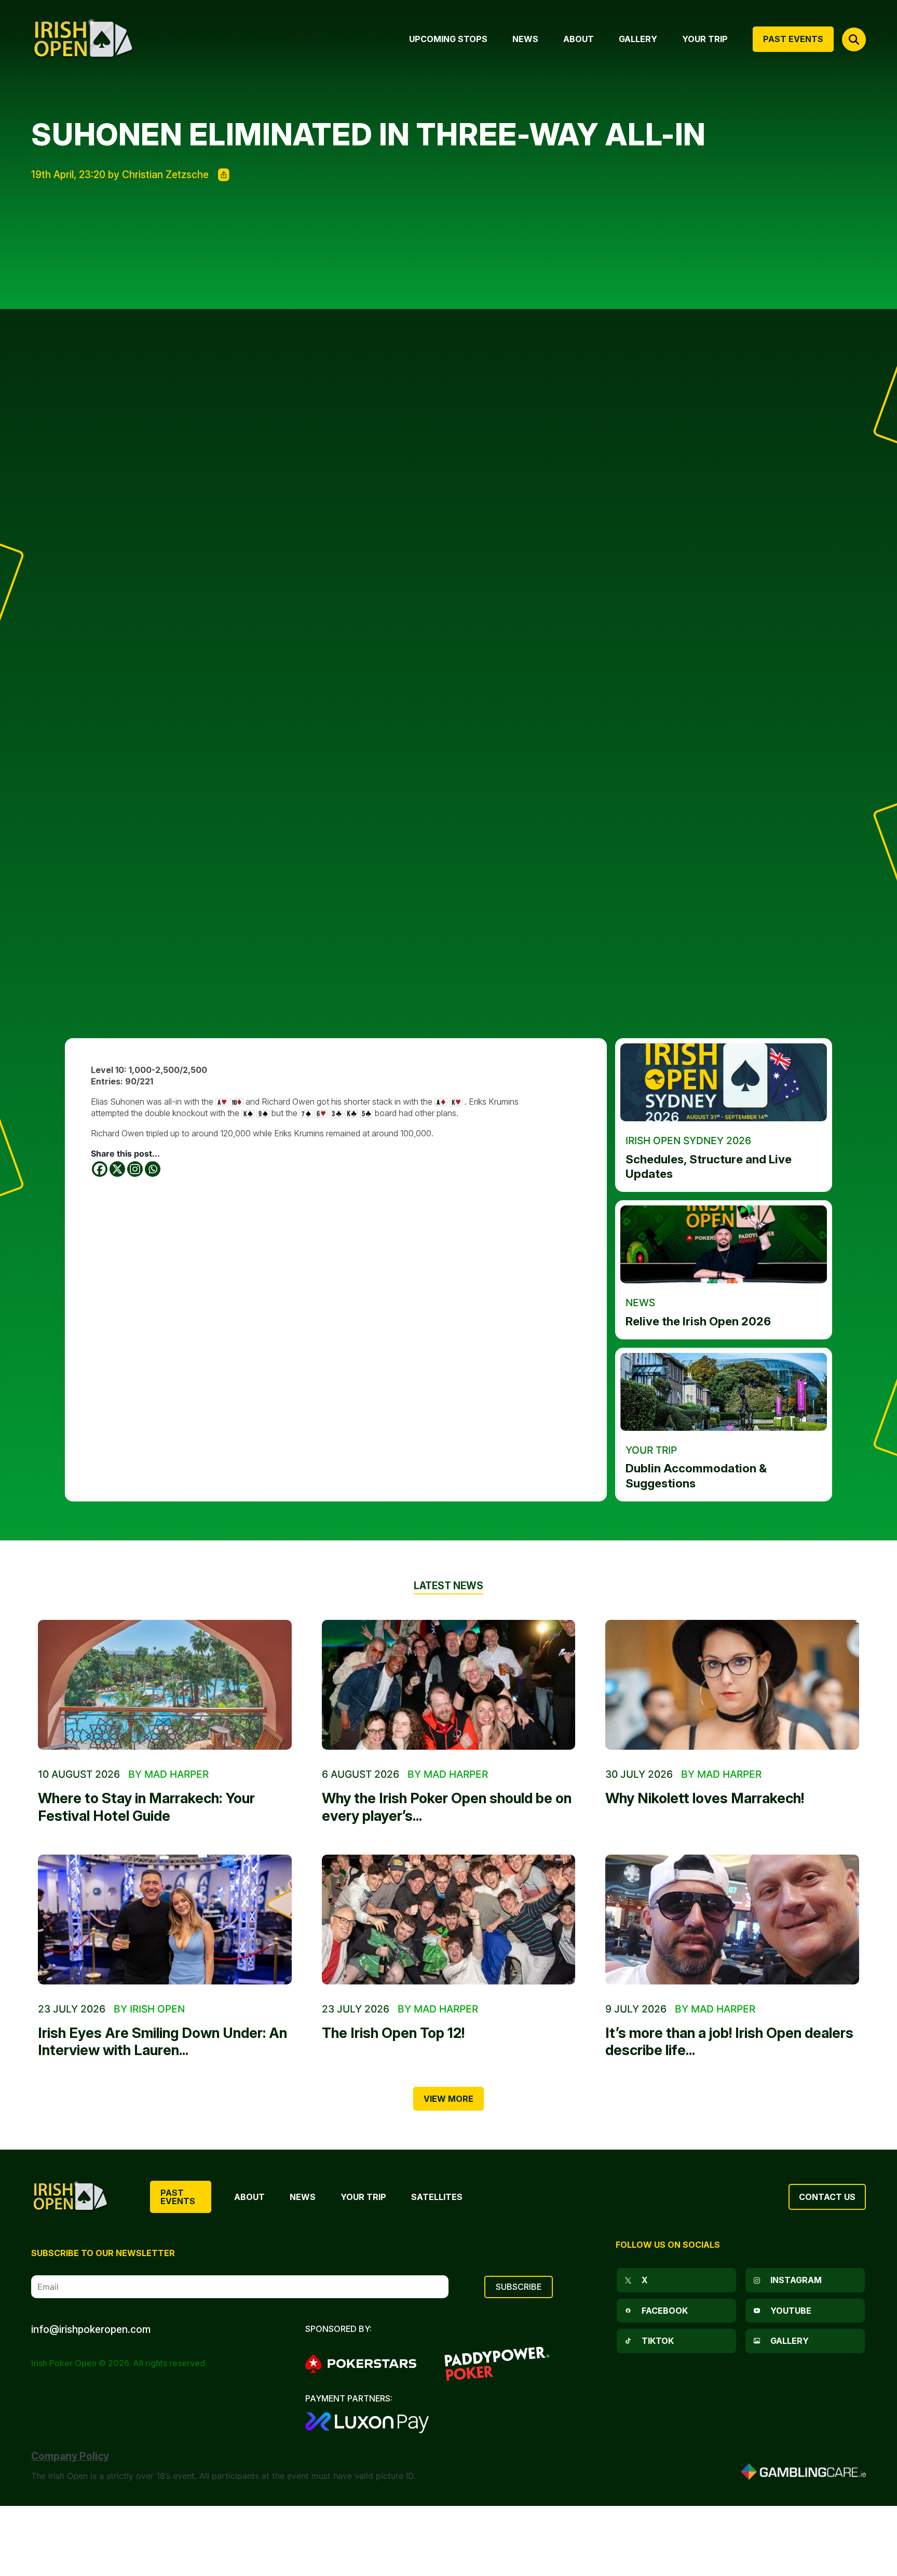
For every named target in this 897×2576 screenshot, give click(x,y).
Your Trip (363, 2197)
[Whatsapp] (153, 1169)
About (249, 2197)
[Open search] (854, 39)
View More (448, 2099)
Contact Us (827, 2197)
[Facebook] (100, 1169)
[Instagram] (135, 1169)
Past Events (178, 2197)
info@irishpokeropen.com (91, 2329)
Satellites (437, 2197)
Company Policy (70, 2456)
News (303, 2197)
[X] (117, 1169)
